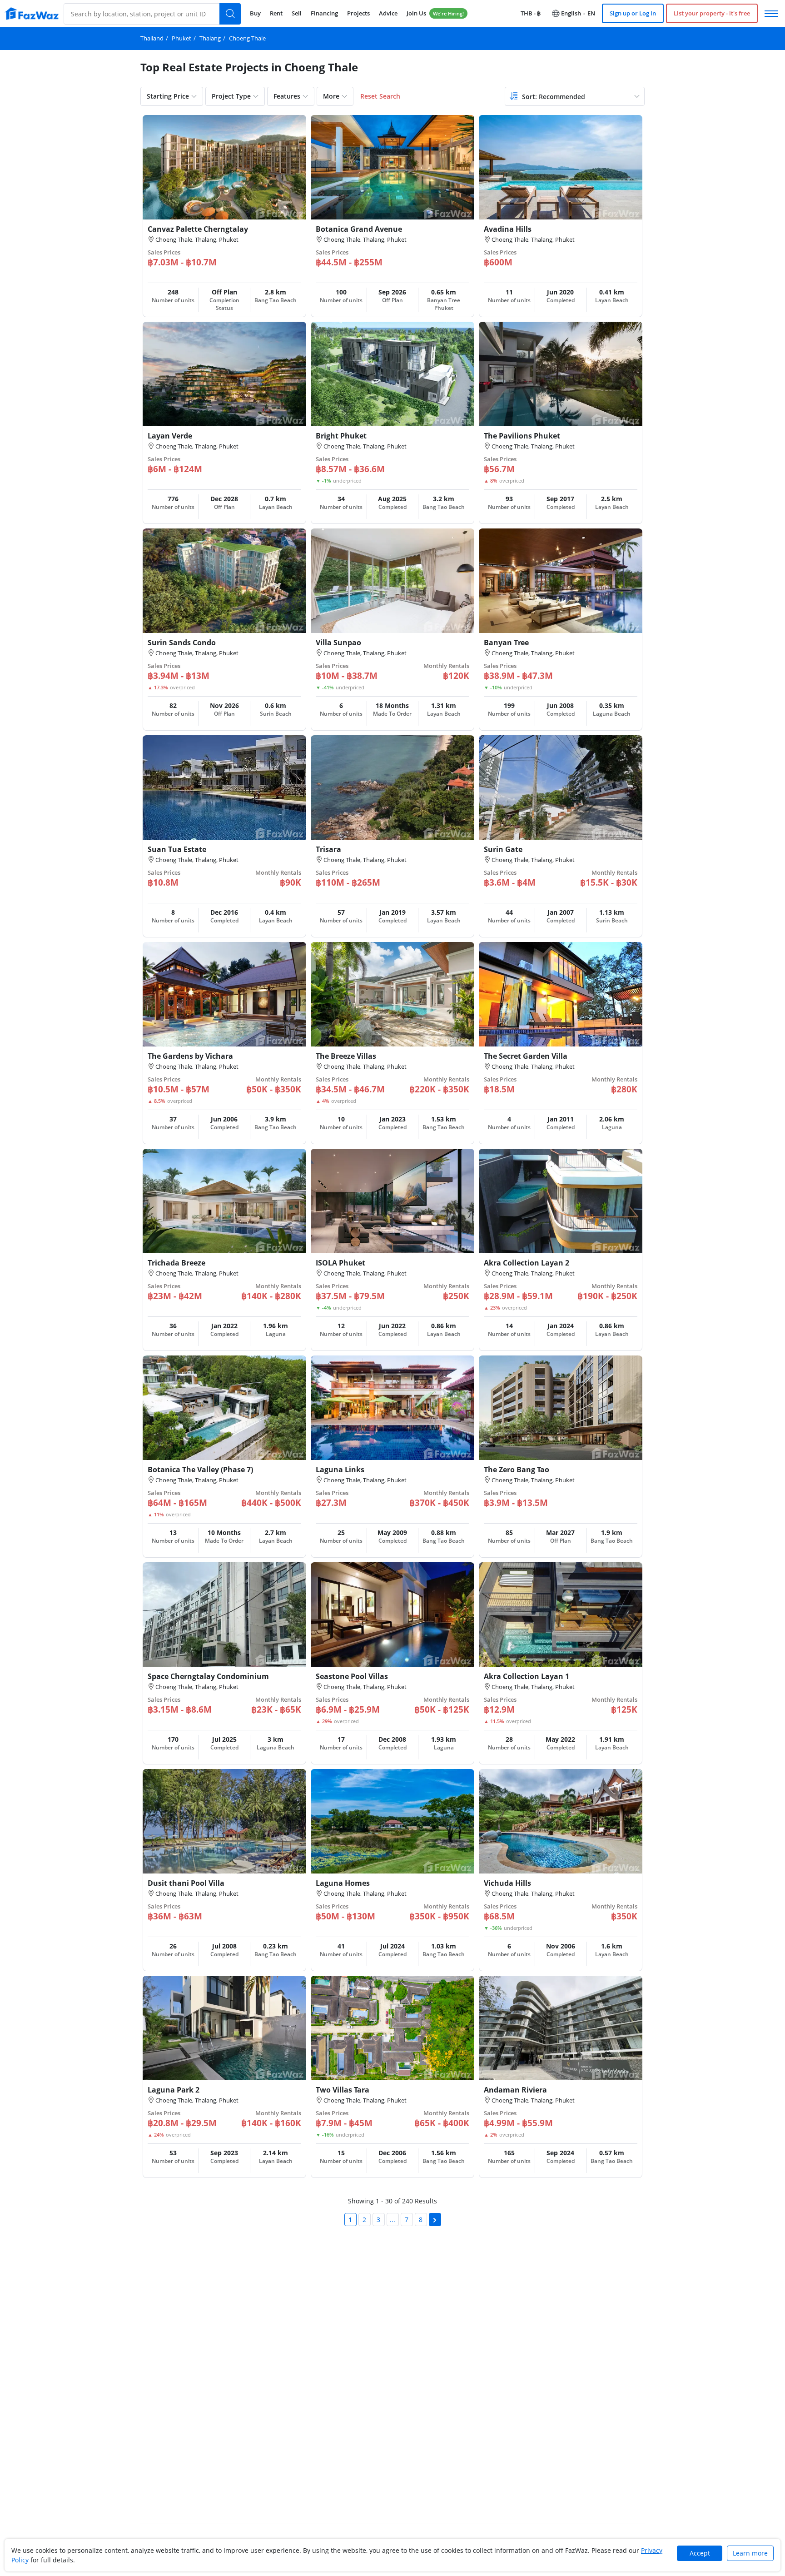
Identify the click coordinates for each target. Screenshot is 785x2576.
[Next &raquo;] (435, 2220)
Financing (324, 13)
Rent (276, 13)
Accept (700, 2553)
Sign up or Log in (633, 13)
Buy (255, 13)
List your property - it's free (712, 13)
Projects (358, 13)
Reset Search (380, 96)
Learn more (750, 2553)
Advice (388, 13)
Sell (297, 13)
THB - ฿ (531, 13)
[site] (32, 13)
